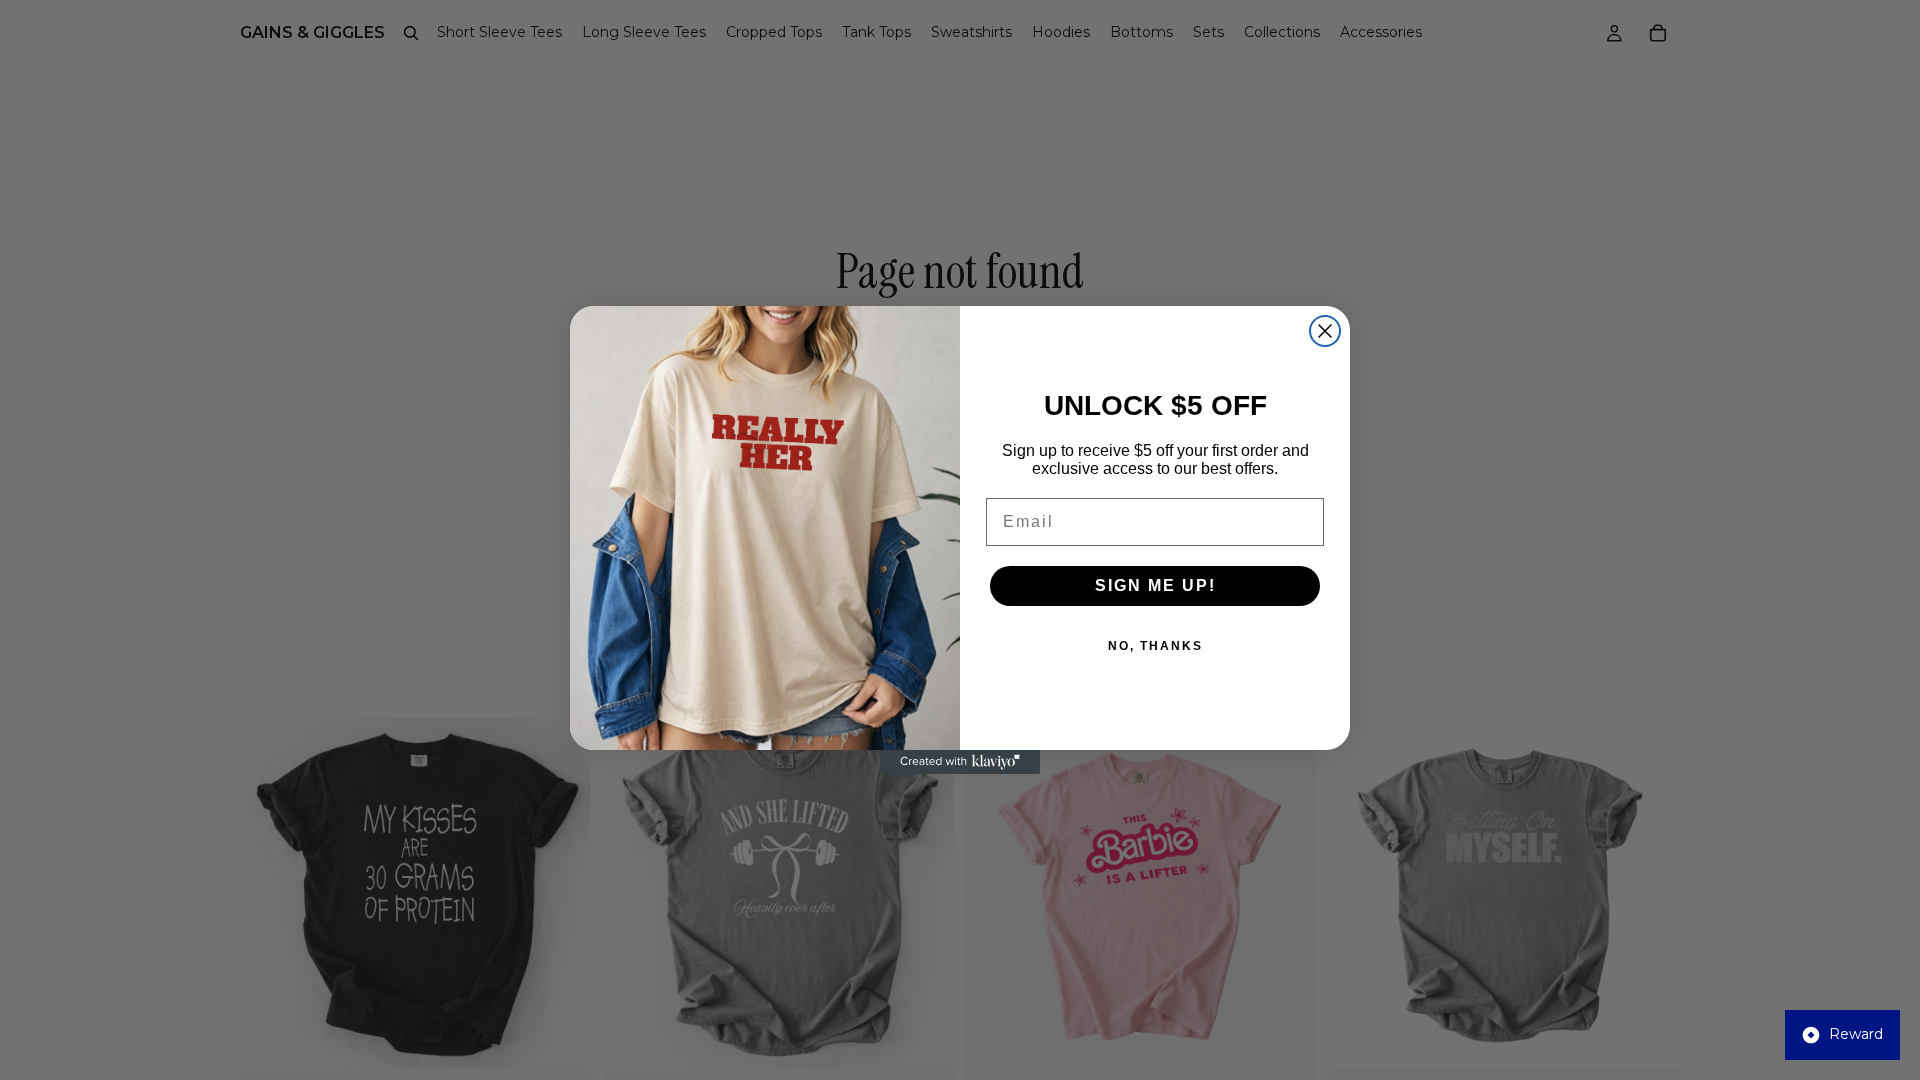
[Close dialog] (1325, 331)
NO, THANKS (1155, 646)
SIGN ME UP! (1155, 585)
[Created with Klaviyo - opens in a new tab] (960, 762)
